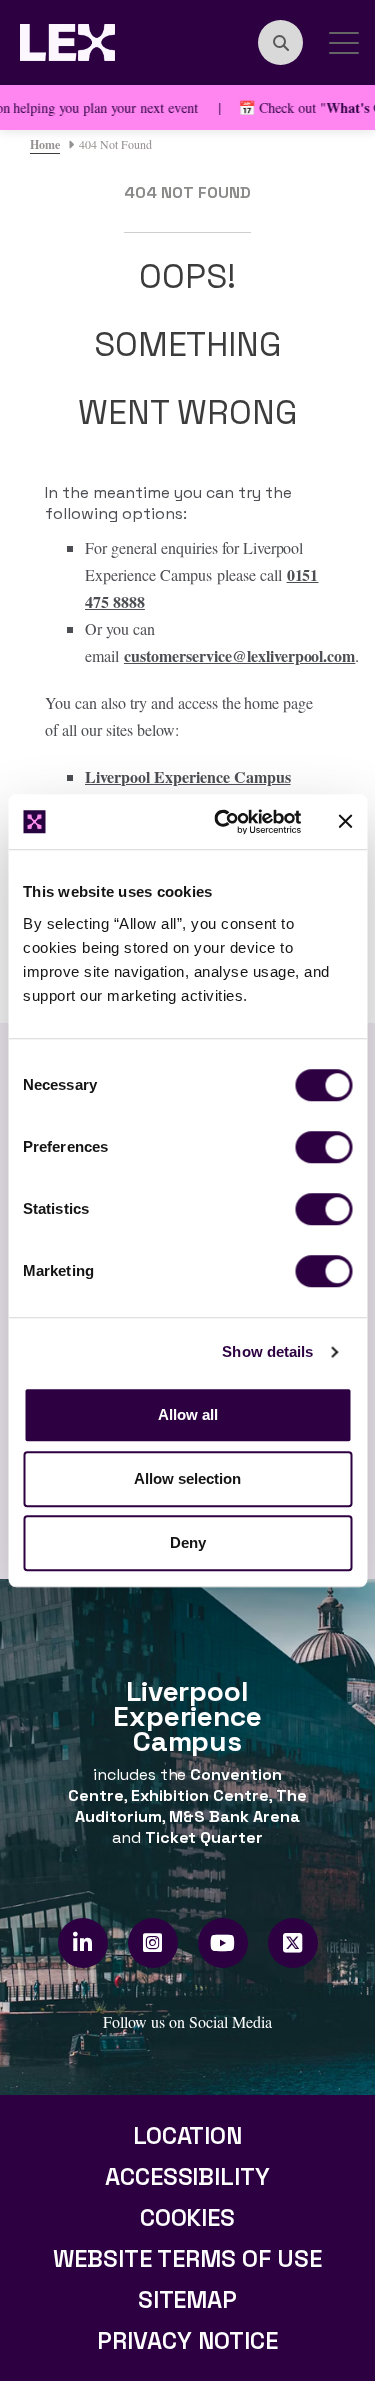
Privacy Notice (187, 2340)
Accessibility (188, 2176)
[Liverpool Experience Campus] (67, 39)
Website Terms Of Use (187, 2258)
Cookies (188, 2217)
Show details (267, 1351)
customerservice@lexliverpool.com (240, 655)
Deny (188, 1542)
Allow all (188, 1414)
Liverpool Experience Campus (188, 776)
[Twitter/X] (292, 1943)
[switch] (323, 1147)
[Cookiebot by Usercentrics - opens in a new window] (223, 822)
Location (188, 2135)
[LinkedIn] (82, 1943)
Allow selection (187, 1478)
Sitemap (188, 2299)
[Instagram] (152, 1943)
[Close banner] (345, 822)
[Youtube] (222, 1943)
